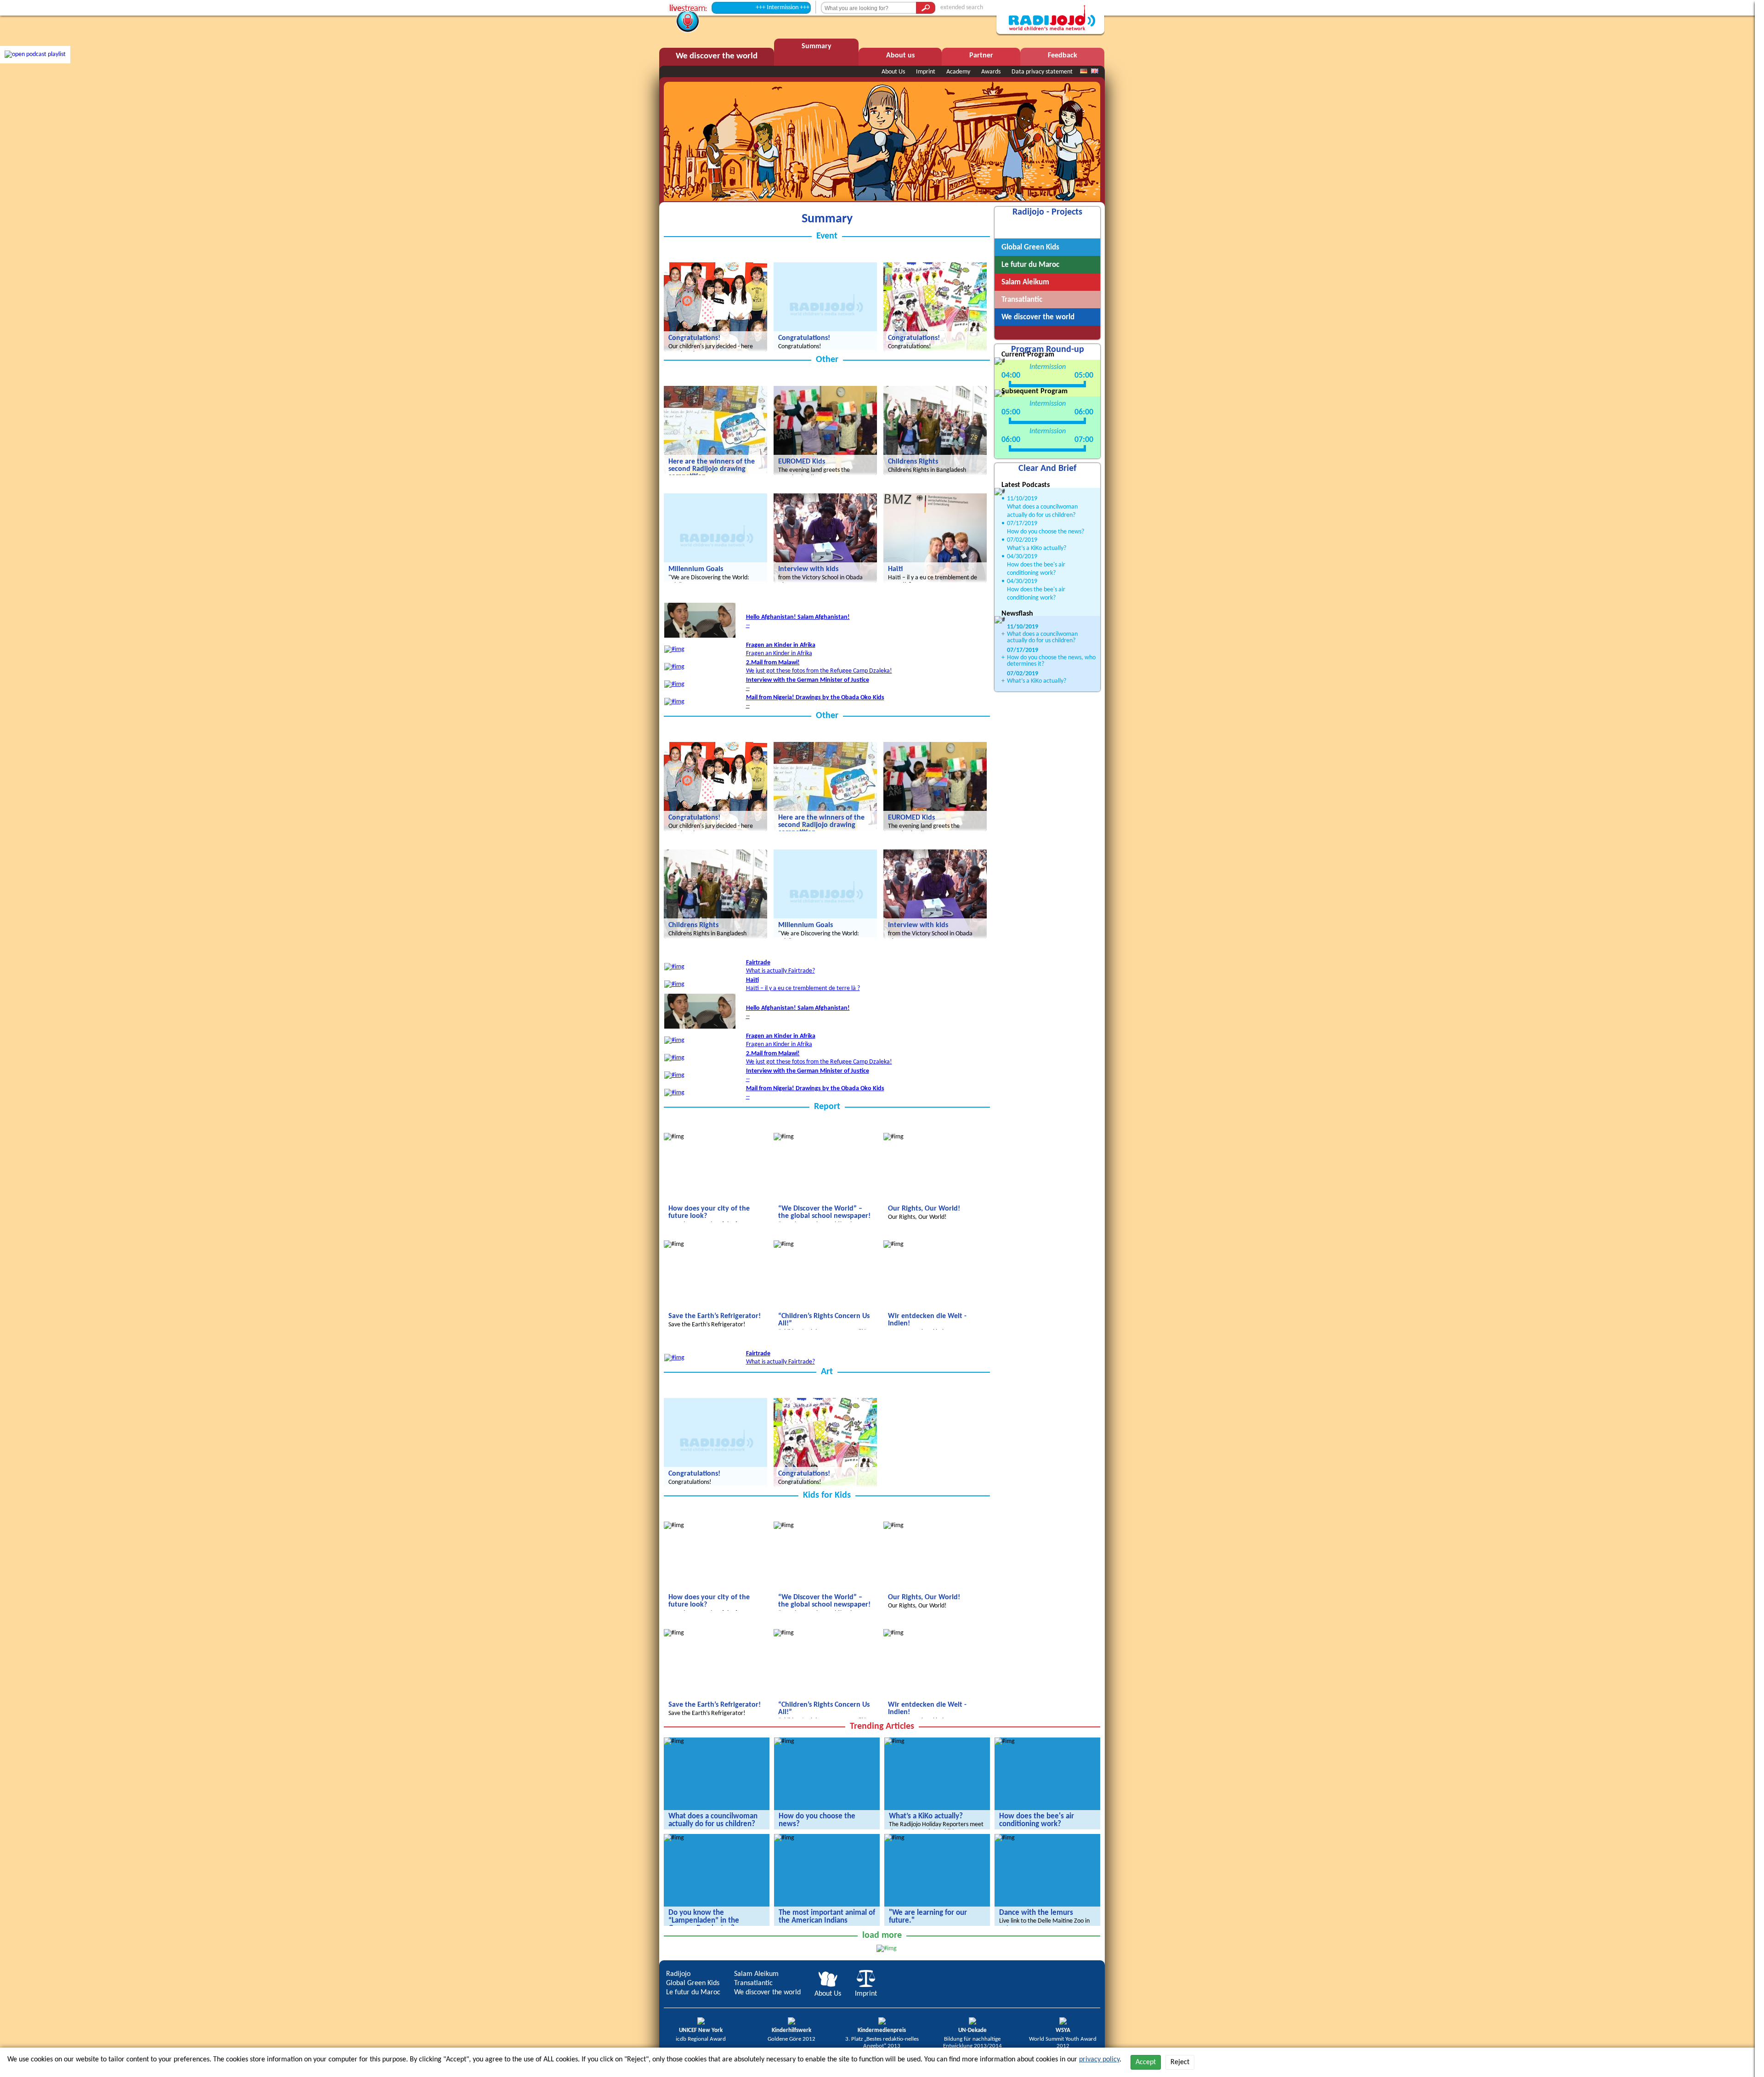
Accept (1146, 2062)
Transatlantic (753, 1983)
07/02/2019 (1022, 540)
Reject (1180, 2062)
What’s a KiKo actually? (1037, 548)
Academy (958, 72)
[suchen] (926, 8)
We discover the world (767, 1992)
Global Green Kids (693, 1983)
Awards (991, 72)
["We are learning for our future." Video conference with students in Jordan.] (894, 1838)
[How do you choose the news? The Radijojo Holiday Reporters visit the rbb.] (784, 1741)
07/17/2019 (1022, 523)
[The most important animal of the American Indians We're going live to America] (784, 1838)
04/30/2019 (1022, 557)
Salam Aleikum (756, 1974)
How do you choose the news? (1046, 532)
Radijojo (678, 1974)
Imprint (926, 72)
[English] (1095, 72)
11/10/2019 (1022, 499)
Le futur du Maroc (693, 1992)
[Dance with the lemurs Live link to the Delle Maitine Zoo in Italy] (1005, 1838)
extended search (962, 8)
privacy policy (1099, 2060)
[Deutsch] (1084, 72)
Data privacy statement (1042, 72)
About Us (893, 72)
